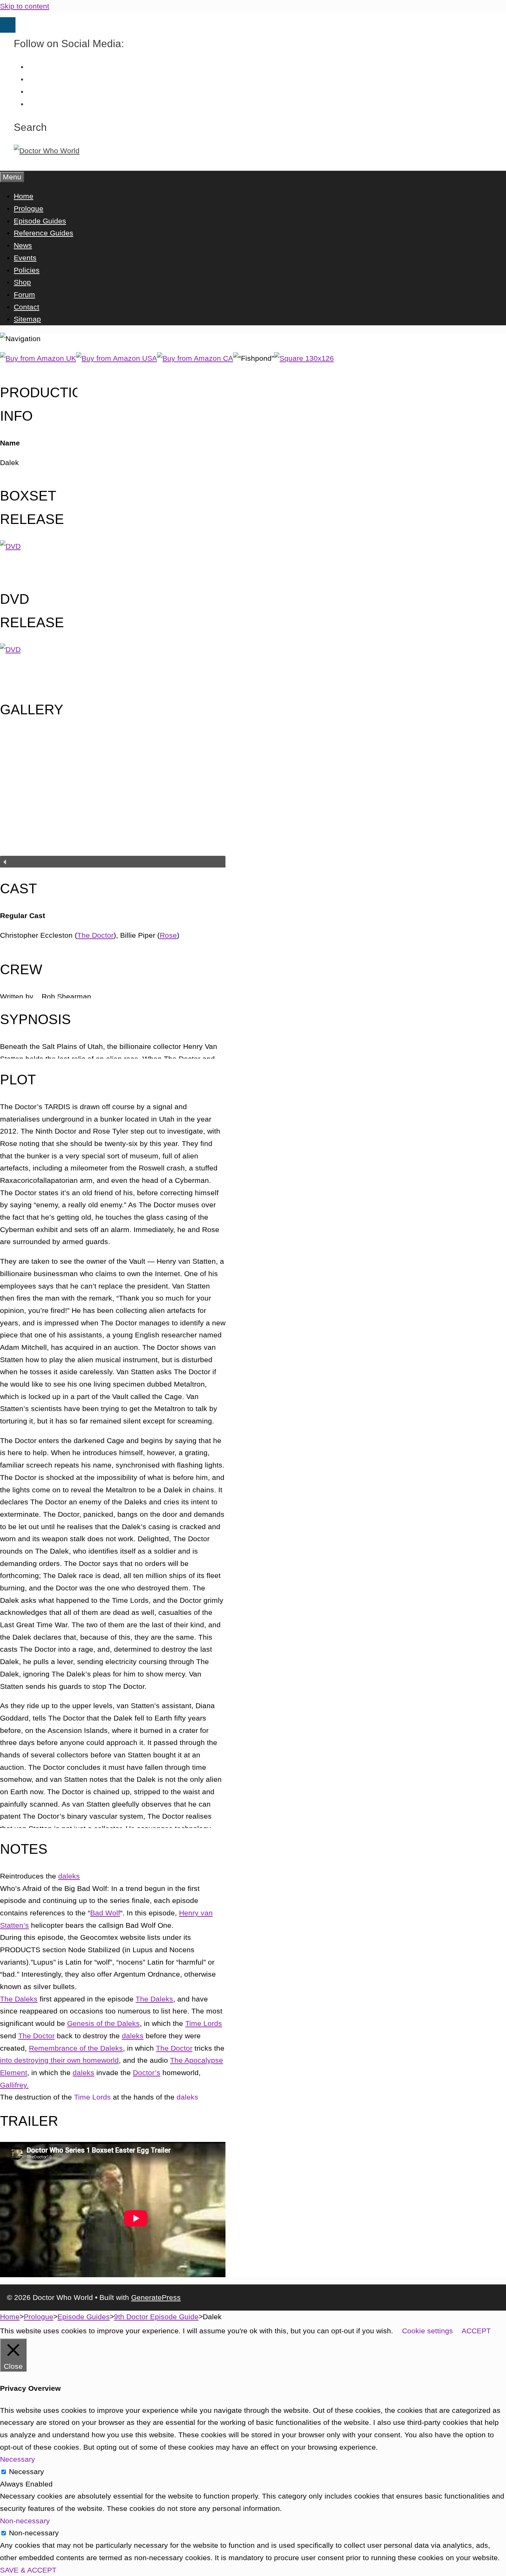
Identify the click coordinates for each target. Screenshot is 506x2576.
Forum (24, 295)
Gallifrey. (14, 2085)
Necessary (27, 2472)
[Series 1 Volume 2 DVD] (10, 649)
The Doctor (95, 935)
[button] (113, 862)
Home (24, 196)
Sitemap (27, 319)
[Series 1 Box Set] (10, 546)
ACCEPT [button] (476, 2331)
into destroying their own (41, 2060)
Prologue (29, 208)
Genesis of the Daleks (103, 2023)
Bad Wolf (105, 1913)
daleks (69, 1876)
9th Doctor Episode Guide (156, 2317)
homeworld (101, 2060)
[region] (113, 806)
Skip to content (25, 6)
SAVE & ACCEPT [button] (28, 2570)
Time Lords (204, 2023)
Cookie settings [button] (428, 2331)
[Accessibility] (8, 25)
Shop (22, 282)
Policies (27, 270)
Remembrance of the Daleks (76, 2048)
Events (25, 258)
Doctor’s (147, 2073)
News (23, 245)
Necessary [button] (18, 2459)
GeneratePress (156, 2297)
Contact (27, 307)
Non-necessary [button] (25, 2521)
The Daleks (19, 1999)
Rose (168, 935)
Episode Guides (40, 221)
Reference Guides (44, 233)
